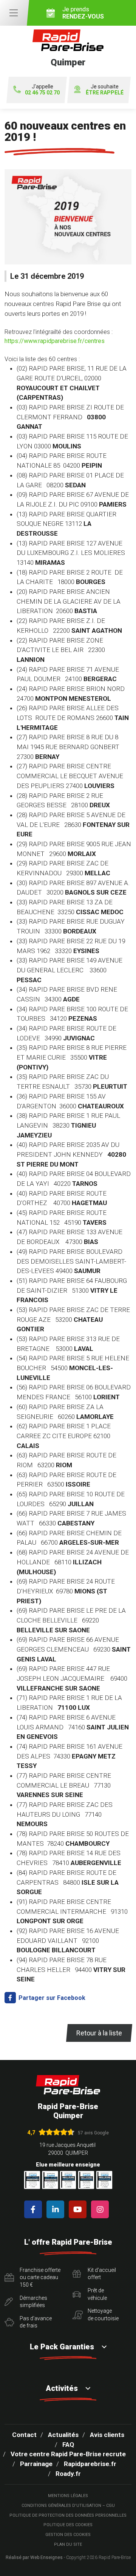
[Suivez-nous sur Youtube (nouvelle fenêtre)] (79, 2209)
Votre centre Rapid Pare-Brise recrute (68, 2454)
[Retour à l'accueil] (68, 2085)
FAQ (68, 2445)
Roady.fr (68, 2474)
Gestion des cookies (68, 2535)
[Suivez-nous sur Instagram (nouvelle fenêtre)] (101, 2209)
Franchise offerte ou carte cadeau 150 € (40, 2277)
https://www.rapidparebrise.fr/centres (55, 341)
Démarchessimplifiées (33, 2302)
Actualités (63, 2435)
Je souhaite (105, 90)
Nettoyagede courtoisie (103, 2315)
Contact (24, 2435)
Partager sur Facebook (51, 1998)
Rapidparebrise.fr (90, 2464)
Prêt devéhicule (97, 2294)
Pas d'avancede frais (36, 2322)
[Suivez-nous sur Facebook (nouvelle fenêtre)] (35, 2209)
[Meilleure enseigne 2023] (104, 2180)
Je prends (83, 13)
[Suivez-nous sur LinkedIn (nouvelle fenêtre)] (57, 2209)
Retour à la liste (99, 2033)
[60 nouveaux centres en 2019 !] (68, 220)
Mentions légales (68, 2496)
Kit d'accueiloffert (102, 2274)
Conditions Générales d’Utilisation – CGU (68, 2506)
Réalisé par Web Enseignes (34, 2557)
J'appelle (42, 90)
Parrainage (36, 2464)
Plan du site (68, 2544)
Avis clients (107, 2435)
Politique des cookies (68, 2525)
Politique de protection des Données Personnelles (68, 2515)
